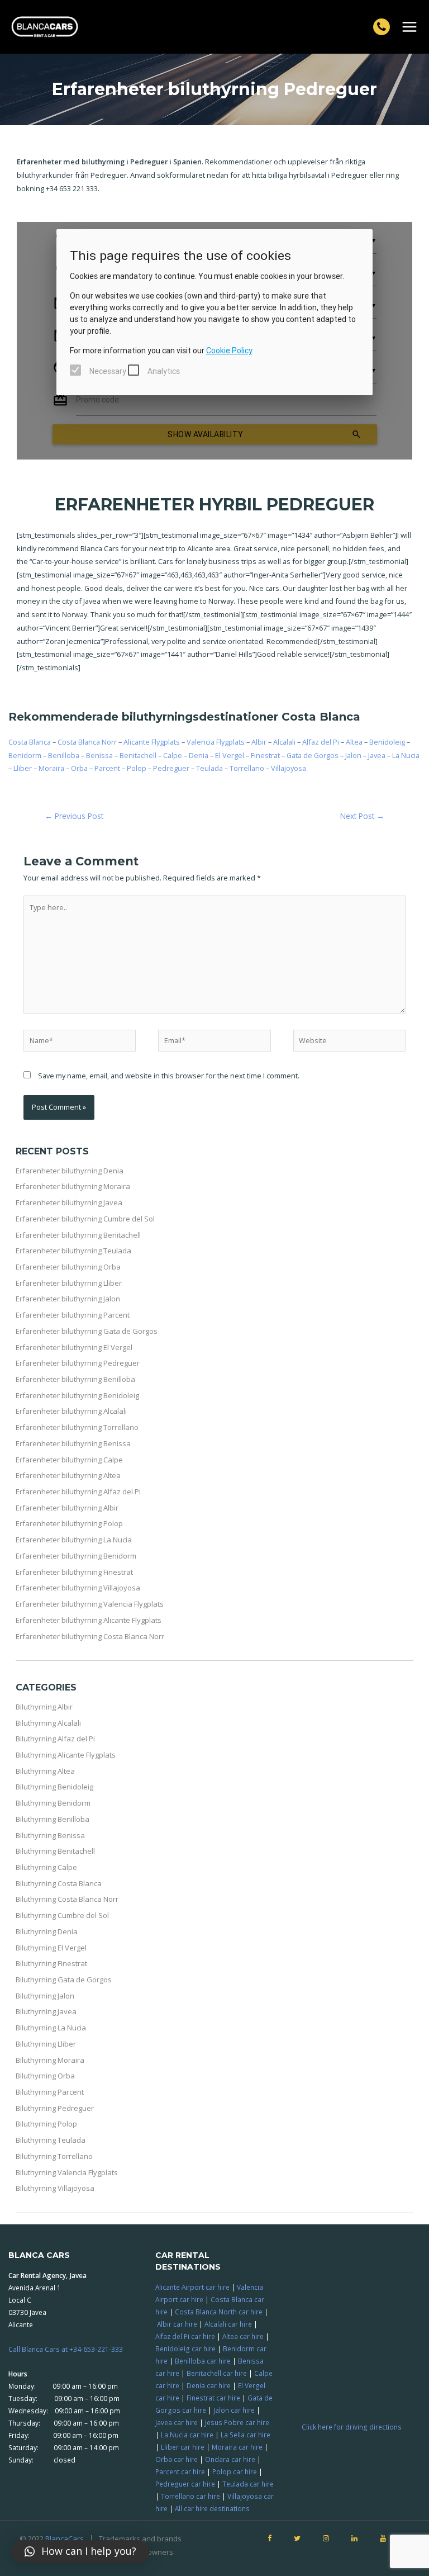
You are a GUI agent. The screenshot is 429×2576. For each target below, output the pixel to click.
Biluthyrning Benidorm (53, 1803)
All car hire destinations (212, 2508)
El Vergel (230, 755)
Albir (259, 742)
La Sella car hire (246, 2435)
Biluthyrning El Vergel (51, 1948)
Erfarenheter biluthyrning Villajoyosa (78, 1588)
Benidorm (25, 755)
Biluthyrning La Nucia (51, 2028)
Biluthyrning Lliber (46, 2044)
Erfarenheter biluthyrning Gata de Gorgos (87, 1331)
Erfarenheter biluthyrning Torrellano (77, 1427)
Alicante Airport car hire (192, 2287)
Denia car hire (209, 2385)
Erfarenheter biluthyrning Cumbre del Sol (85, 1219)
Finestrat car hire (213, 2398)
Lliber (23, 768)
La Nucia (406, 755)
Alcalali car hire (228, 2324)
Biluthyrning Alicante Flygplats (66, 1755)
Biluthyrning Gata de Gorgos (64, 1980)
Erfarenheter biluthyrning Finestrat (74, 1572)
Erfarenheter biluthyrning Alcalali (71, 1411)
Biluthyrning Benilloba (53, 1819)
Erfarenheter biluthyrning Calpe (69, 1460)
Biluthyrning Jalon (45, 1996)
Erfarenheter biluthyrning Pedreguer (78, 1363)
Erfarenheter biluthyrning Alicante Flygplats (89, 1620)
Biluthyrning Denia (47, 1931)
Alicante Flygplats (152, 742)
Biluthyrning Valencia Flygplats (67, 2172)
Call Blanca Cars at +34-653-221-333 (66, 2349)
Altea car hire (243, 2336)
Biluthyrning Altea (45, 1771)
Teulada (209, 768)
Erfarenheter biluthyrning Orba (68, 1267)
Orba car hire (177, 2459)
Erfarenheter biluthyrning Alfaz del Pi (78, 1491)
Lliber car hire (183, 2447)
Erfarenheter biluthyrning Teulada (73, 1251)
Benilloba (64, 755)
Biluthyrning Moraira (50, 2060)
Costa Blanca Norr (87, 742)
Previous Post (74, 816)
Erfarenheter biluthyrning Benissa (73, 1443)
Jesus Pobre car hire (237, 2422)
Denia (199, 755)
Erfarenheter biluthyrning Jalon (68, 1299)
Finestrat (265, 755)
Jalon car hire (234, 2410)
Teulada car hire (248, 2484)
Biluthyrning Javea (46, 2011)
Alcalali (284, 742)
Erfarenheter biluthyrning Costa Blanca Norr (90, 1636)
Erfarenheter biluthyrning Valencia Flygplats (90, 1604)
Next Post (362, 816)
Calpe (173, 755)
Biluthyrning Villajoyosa (55, 2188)
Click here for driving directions (352, 2427)
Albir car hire (177, 2324)
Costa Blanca (30, 742)
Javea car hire (177, 2422)
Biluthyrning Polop (46, 2124)
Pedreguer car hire (185, 2484)
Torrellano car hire (190, 2496)
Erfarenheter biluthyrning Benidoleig (77, 1395)
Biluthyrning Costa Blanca (59, 1883)
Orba (79, 768)
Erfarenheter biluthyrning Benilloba (75, 1379)
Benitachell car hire (217, 2373)
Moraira (51, 768)
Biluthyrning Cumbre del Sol (62, 1915)
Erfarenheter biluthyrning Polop (69, 1523)
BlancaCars (65, 2539)
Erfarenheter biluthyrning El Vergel (74, 1347)
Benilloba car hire (203, 2361)
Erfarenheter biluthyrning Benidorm (76, 1556)
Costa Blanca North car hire (219, 2312)
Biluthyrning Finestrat (51, 1963)
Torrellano (247, 768)
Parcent (107, 768)
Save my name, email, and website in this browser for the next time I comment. (169, 1076)
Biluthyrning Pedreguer (55, 2108)
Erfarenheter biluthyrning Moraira (73, 1186)
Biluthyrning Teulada (51, 2140)
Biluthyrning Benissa (50, 1835)
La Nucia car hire (187, 2435)
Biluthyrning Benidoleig (54, 1787)
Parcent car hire (180, 2471)
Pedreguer (171, 768)
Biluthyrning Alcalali (48, 1723)
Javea (377, 755)
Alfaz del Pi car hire (185, 2336)
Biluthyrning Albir (44, 1707)
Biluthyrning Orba (45, 2076)
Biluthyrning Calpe (46, 1867)
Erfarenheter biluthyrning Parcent (73, 1315)
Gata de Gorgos (313, 755)
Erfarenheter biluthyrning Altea (68, 1475)
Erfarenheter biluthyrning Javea (69, 1202)
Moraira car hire (237, 2447)
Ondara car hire (230, 2459)
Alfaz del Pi (321, 742)
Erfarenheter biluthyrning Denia (70, 1171)
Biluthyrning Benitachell (55, 1851)
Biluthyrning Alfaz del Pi (55, 1739)
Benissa (99, 755)
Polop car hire (235, 2471)
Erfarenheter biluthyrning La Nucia (74, 1540)
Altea (354, 742)
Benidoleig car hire (185, 2348)
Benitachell (138, 755)
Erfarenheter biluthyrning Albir (67, 1508)
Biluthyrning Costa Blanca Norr (67, 1899)
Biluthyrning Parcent (50, 2092)
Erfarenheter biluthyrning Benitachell (78, 1235)
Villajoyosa (289, 768)
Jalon (353, 755)
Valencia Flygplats (216, 742)
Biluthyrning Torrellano (54, 2156)
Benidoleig (387, 742)
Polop (137, 768)
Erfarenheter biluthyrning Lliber (69, 1283)
